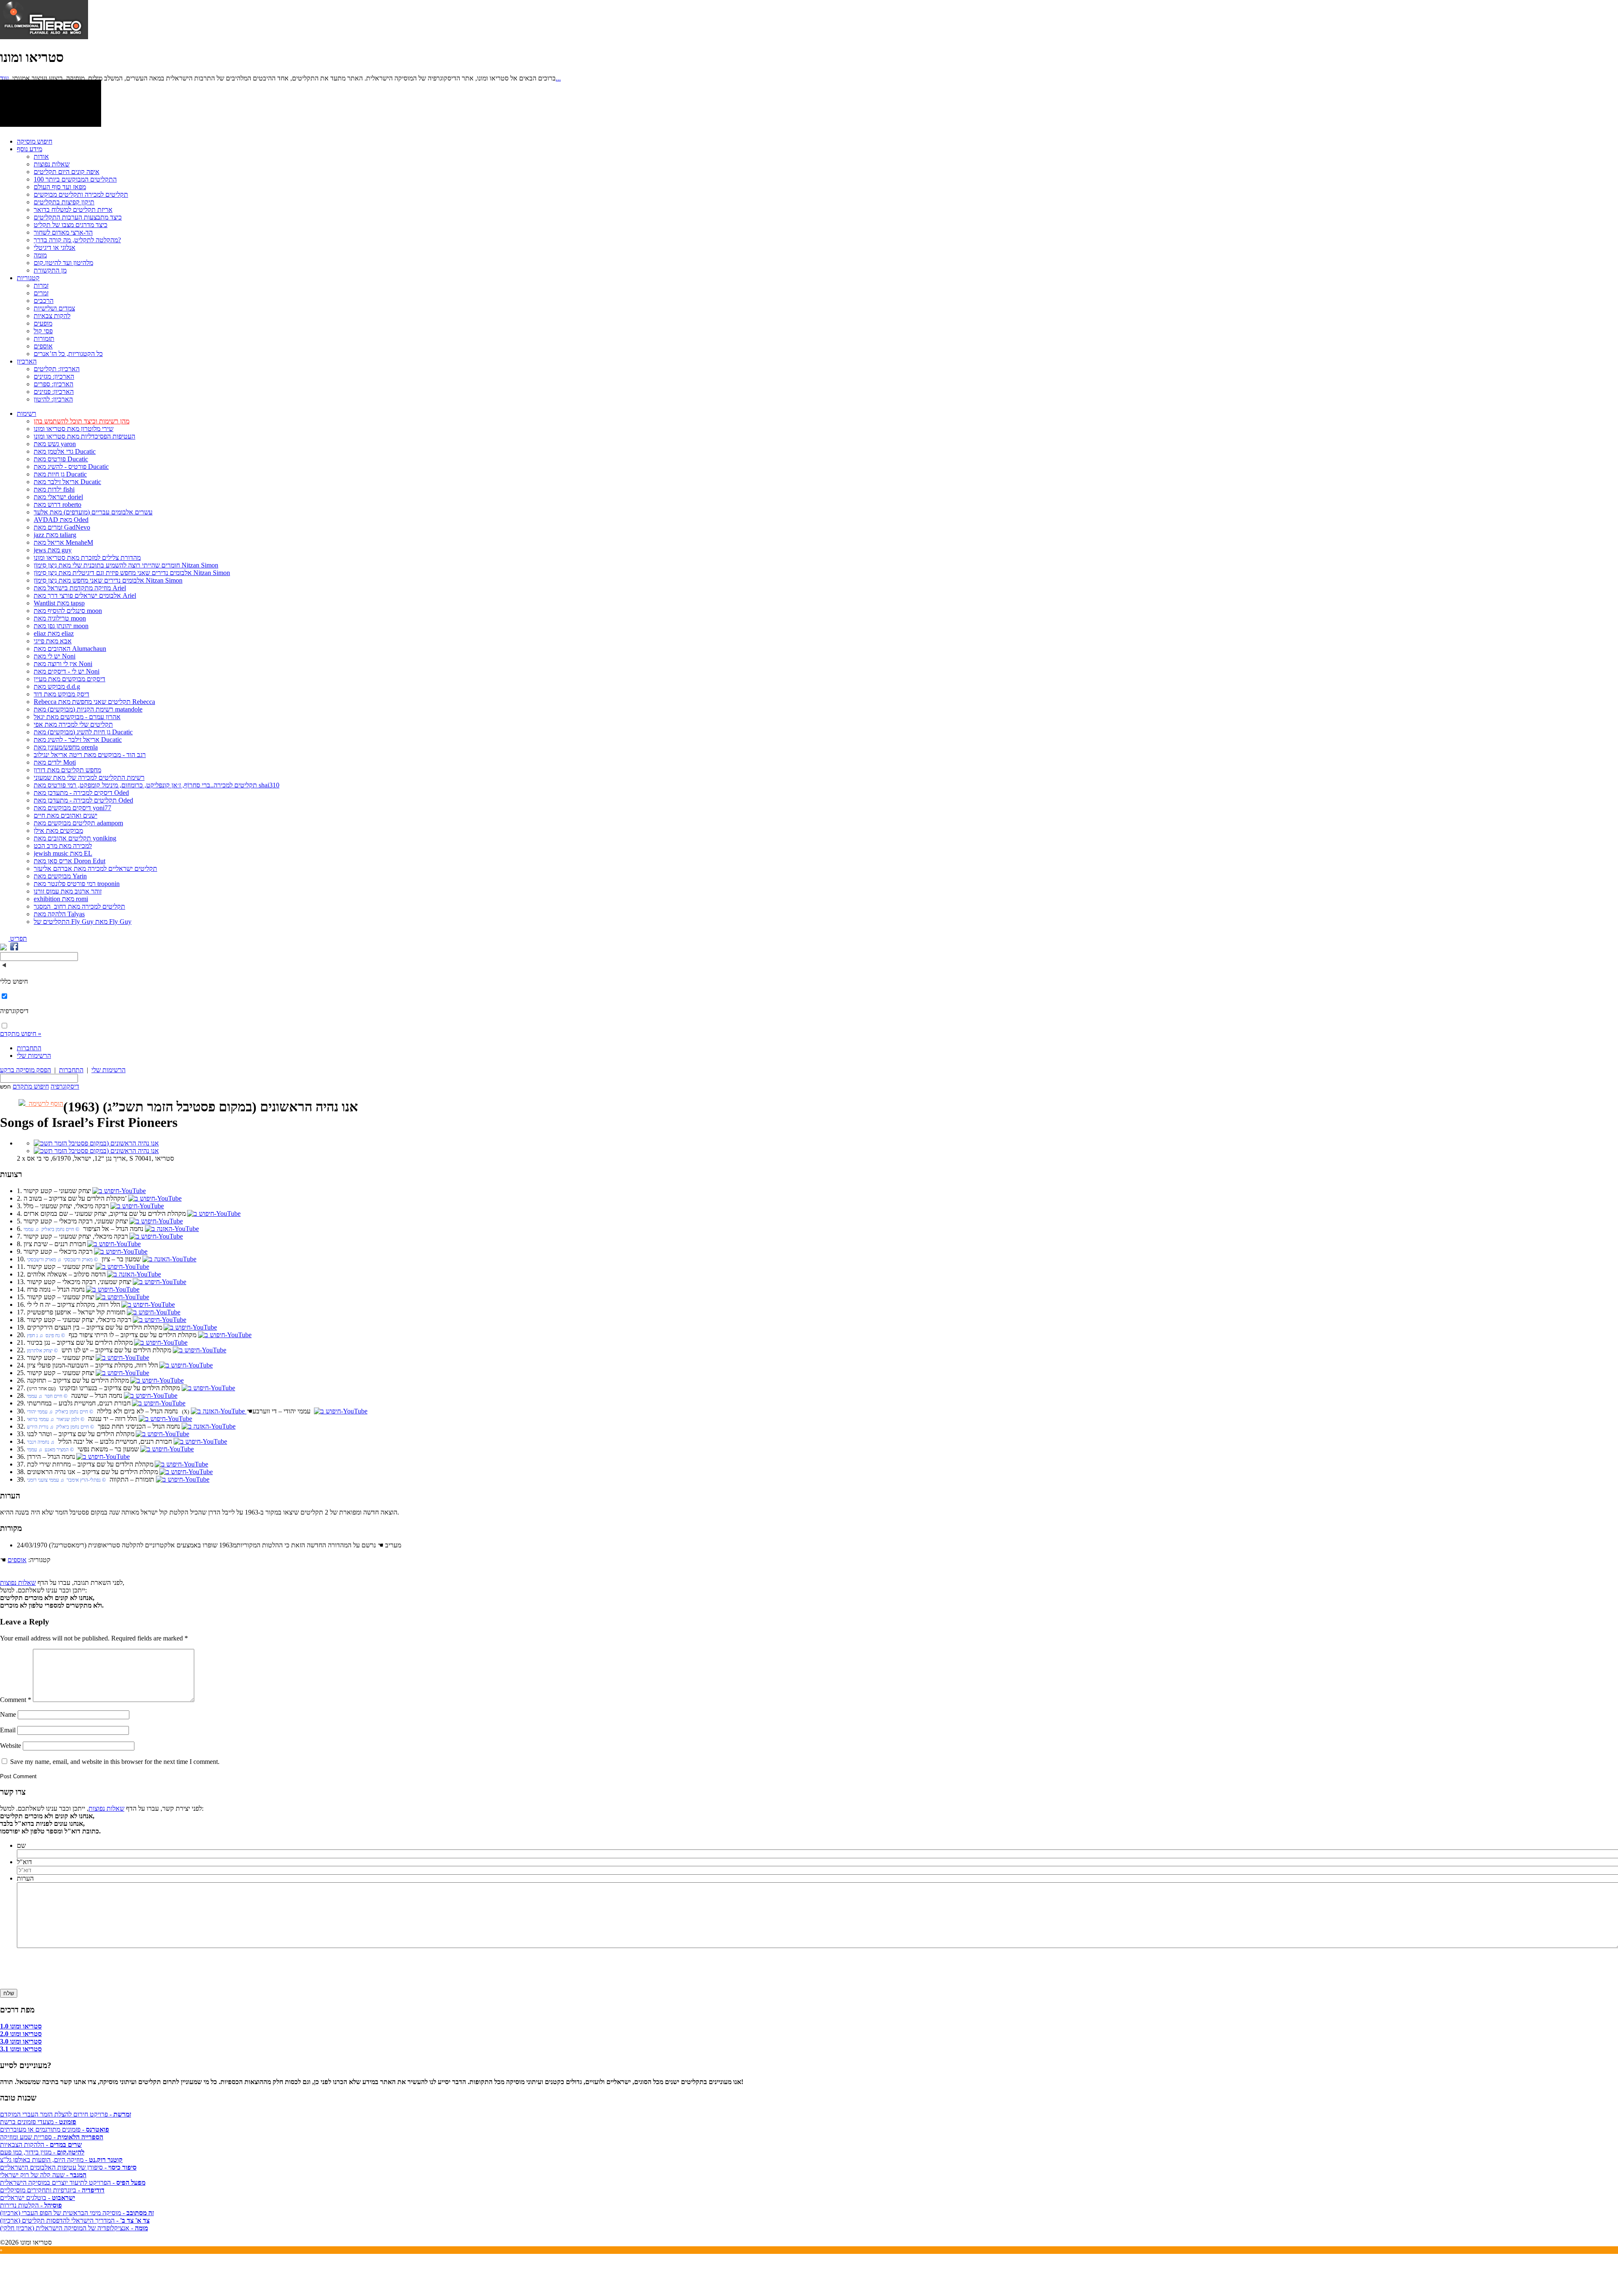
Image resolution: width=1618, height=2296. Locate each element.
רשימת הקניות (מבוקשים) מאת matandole (88, 709)
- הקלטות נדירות (31, 2205)
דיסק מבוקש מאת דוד (62, 694)
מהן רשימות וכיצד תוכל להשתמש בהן (82, 421)
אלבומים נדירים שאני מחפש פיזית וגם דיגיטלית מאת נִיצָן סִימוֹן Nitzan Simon (132, 573)
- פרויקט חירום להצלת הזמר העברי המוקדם (66, 2114)
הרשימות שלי (34, 1056)
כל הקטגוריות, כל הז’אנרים (68, 354)
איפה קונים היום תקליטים (67, 172)
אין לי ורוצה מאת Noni (63, 664)
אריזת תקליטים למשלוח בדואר (73, 210)
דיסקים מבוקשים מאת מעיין (70, 679)
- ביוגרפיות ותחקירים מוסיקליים (52, 2190)
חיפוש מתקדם (31, 1086)
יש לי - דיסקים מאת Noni (67, 671)
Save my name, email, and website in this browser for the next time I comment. (115, 1762)
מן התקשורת (50, 270)
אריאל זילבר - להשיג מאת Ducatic (78, 740)
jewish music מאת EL (63, 853)
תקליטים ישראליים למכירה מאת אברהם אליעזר (95, 868)
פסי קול (43, 331)
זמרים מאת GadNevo (62, 527)
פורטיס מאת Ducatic (61, 459)
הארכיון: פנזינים (54, 392)
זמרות (41, 285)
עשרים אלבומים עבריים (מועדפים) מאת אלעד (93, 512)
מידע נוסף (29, 149)
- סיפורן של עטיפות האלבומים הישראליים (68, 2167)
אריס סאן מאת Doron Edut (70, 861)
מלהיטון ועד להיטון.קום (63, 263)
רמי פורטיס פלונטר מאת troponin (77, 884)
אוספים (43, 346)
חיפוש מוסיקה (35, 141)
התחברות (29, 1048)
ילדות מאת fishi (54, 489)
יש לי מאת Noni (55, 656)
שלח (9, 1993)
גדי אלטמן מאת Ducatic (65, 451)
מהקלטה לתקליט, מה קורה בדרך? (77, 240)
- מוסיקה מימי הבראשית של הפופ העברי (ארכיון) (77, 2213)
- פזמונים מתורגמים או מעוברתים (55, 2129)
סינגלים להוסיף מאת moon (68, 611)
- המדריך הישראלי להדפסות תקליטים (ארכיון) (75, 2220)
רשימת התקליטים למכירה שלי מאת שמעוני (89, 777)
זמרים (41, 293)
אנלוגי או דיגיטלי (55, 248)
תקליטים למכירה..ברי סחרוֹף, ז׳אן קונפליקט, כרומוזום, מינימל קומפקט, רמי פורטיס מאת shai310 (157, 785)
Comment (16, 1700)
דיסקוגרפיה (65, 1086)
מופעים (43, 323)
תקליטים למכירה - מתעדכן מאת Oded (83, 800)
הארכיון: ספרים (54, 384)
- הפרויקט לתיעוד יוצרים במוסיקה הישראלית (73, 2182)
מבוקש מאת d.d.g (57, 686)
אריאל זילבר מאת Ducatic (67, 482)
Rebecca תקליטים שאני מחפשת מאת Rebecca (94, 702)
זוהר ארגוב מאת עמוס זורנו (68, 891)
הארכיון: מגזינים (54, 376)
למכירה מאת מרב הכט (63, 846)
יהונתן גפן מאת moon (61, 626)
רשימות (27, 413)
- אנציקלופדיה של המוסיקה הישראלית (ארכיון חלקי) (74, 2228)
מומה (40, 255)
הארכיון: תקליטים (57, 369)
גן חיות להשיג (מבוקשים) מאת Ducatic (83, 732)
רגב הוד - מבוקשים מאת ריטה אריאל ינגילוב (90, 755)
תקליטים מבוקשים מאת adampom (78, 823)
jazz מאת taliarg (55, 535)
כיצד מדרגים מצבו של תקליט (71, 225)
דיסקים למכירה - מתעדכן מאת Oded (81, 793)
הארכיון (27, 361)
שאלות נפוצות (52, 164)
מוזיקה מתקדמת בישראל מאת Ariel (80, 588)
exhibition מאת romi (61, 899)
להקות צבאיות (52, 316)
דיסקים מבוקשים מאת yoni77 (72, 808)
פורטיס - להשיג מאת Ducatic (71, 467)
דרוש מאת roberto (58, 504)
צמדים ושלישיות (54, 308)
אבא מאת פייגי (53, 641)
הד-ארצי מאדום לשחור (63, 232)
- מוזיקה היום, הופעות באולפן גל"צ (61, 2160)
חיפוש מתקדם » (21, 1034)
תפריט (18, 938)
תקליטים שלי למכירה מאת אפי (73, 724)
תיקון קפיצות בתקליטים (64, 202)
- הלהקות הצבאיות (41, 2145)
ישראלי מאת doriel (58, 497)
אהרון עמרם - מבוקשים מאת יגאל (77, 717)
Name (8, 1714)
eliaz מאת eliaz (54, 633)
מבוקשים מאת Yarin (60, 876)
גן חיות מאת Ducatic (60, 474)
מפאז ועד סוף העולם (60, 187)
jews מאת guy (53, 550)
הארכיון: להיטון (53, 399)
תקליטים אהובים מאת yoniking (75, 838)
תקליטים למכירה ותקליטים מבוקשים (81, 194)
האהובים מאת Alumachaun (70, 649)
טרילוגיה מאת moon (60, 618)
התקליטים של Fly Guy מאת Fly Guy (83, 922)
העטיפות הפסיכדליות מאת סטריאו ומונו (84, 436)
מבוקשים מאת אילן (58, 831)
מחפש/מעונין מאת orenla (66, 747)
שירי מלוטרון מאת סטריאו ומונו (74, 429)
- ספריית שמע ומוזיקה (52, 2137)
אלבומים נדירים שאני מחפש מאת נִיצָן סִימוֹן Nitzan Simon (108, 580)
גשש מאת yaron (55, 444)
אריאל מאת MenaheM (63, 542)
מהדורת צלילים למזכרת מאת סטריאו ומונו (87, 558)
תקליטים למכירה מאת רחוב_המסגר (79, 906)
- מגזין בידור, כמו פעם (42, 2152)
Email (8, 1730)
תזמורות (44, 339)
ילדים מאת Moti (55, 762)
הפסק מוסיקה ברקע (25, 1070)
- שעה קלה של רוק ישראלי (43, 2175)
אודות (41, 157)
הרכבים (44, 301)
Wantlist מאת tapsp (59, 603)
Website (11, 1746)
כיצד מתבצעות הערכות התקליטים (78, 217)
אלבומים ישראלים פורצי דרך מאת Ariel (85, 595)
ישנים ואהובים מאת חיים (66, 815)
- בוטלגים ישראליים (38, 2198)
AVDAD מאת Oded (61, 520)
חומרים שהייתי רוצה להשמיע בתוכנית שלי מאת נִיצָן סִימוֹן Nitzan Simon (126, 565)
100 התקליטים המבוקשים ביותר (75, 179)
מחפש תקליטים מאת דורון (67, 770)
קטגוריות (28, 278)
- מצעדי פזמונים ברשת (38, 2122)
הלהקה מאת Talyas (59, 914)
